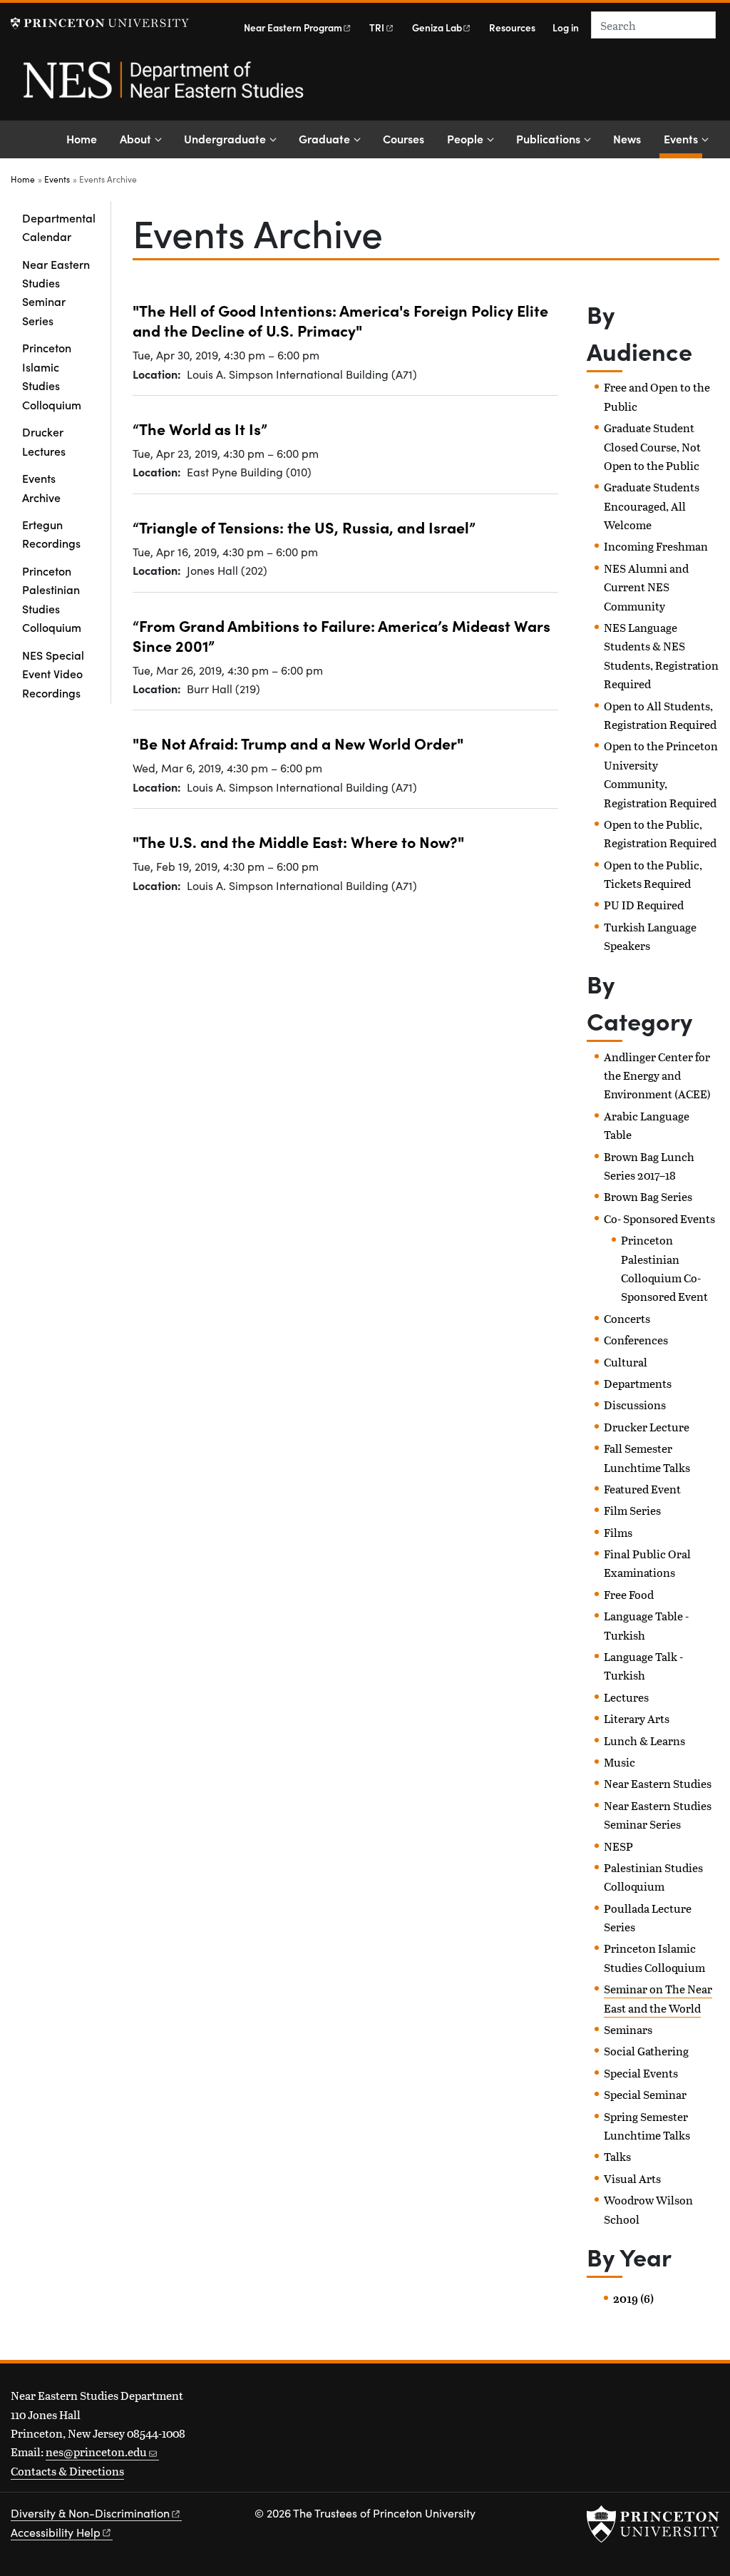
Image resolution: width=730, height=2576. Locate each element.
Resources (512, 27)
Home (82, 138)
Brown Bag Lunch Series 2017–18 (649, 1166)
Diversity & (90, 2513)
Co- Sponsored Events (659, 1218)
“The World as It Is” (200, 428)
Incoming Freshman (656, 546)
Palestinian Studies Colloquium (653, 1877)
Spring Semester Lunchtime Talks (647, 2126)
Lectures (626, 1697)
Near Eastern (293, 27)
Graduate (324, 138)
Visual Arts (632, 2178)
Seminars (628, 2029)
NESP (618, 1846)
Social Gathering (646, 2051)
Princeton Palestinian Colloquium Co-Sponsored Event (664, 1268)
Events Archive (41, 487)
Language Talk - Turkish (643, 1666)
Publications (548, 138)
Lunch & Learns (644, 1741)
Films (618, 1532)
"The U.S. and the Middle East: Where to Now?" (298, 841)
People (465, 138)
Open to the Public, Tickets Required (653, 874)
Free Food (629, 1594)
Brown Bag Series (648, 1196)
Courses (403, 138)
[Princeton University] (100, 23)
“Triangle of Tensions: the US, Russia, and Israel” (304, 527)
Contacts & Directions (67, 2471)
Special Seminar (645, 2094)
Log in (566, 27)
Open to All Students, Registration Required (660, 715)
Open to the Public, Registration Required (660, 833)
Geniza (437, 27)
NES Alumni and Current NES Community (646, 587)
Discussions (635, 1405)
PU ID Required (644, 905)
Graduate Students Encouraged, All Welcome (652, 506)
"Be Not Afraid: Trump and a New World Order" (298, 743)
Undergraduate (225, 138)
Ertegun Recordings (51, 533)
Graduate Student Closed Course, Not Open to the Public (652, 446)
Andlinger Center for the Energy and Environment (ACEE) (657, 1075)
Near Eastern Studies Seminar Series (56, 292)
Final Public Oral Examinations (647, 1563)
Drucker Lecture (647, 1427)
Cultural (626, 1362)
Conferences (636, 1340)
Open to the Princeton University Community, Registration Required (661, 774)
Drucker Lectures (44, 441)
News (627, 138)
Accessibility (56, 2532)
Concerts (627, 1318)
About (135, 138)
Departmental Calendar (59, 227)
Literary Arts (637, 1718)
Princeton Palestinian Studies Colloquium (52, 599)
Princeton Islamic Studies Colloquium (52, 375)
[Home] (162, 88)
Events (683, 138)
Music (620, 1762)
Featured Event (642, 1489)
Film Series (632, 1510)
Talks (617, 2156)
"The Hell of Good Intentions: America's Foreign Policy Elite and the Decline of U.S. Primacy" (340, 320)
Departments (638, 1383)
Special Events (641, 2073)
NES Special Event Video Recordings (53, 674)
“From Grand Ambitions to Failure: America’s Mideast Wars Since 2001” (341, 635)
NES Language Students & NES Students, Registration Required (661, 655)
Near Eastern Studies (658, 1783)
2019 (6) (633, 2299)
